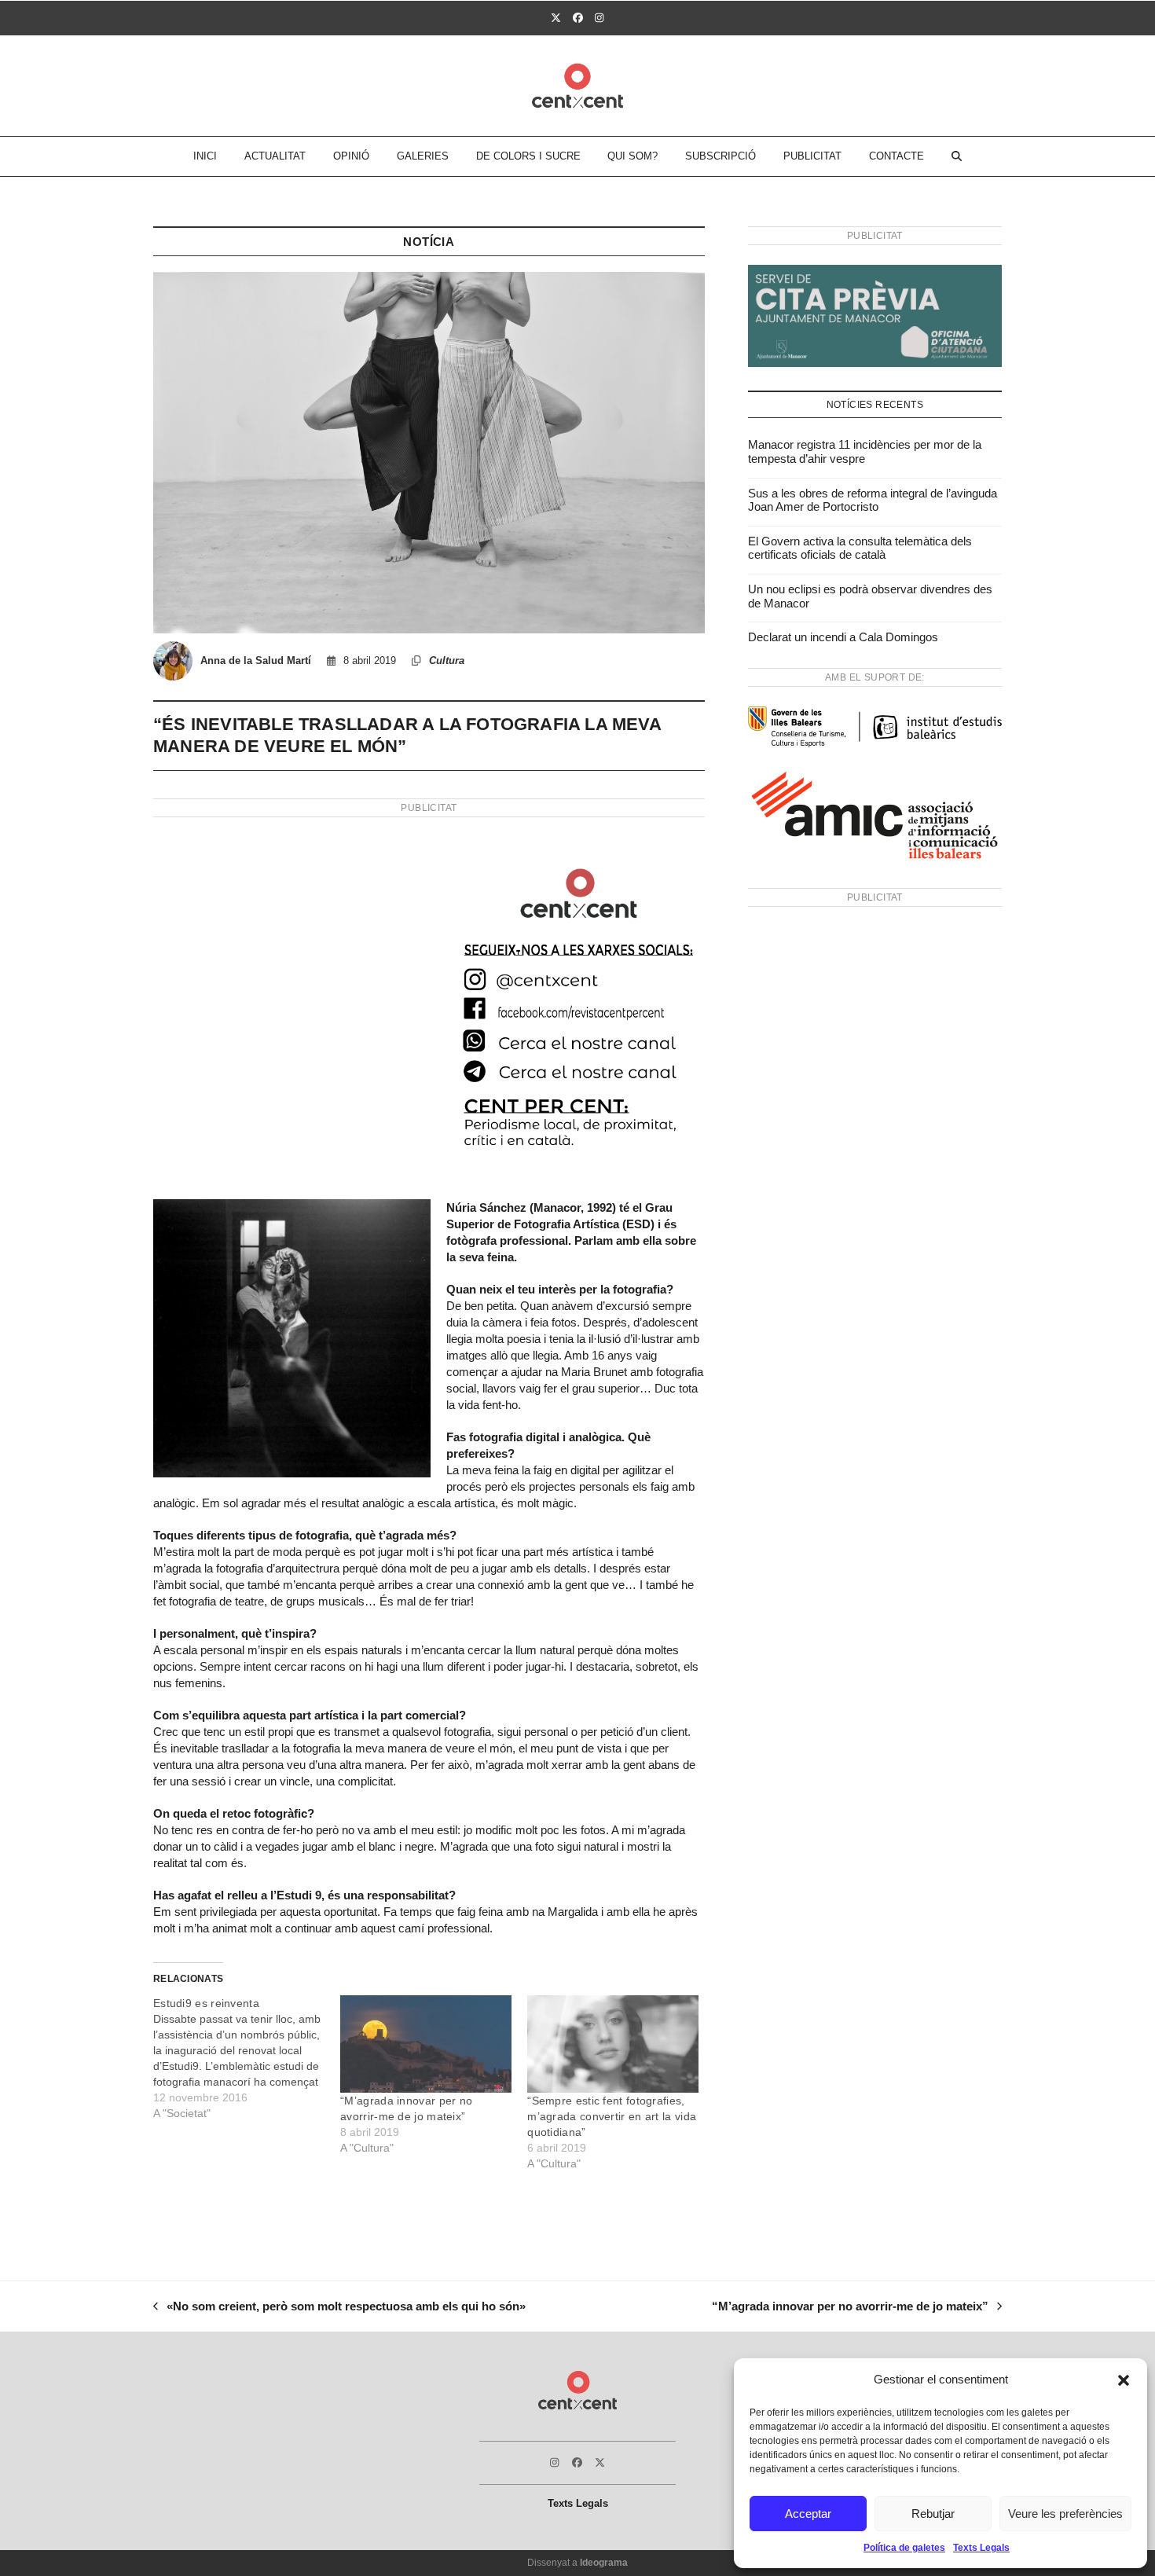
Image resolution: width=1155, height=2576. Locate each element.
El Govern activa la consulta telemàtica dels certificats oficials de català (860, 548)
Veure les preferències (1065, 2514)
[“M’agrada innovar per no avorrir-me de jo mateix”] (426, 2044)
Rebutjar (933, 2514)
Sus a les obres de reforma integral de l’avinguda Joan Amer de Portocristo (873, 500)
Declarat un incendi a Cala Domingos (843, 637)
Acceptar (808, 2514)
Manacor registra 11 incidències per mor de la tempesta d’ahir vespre (865, 451)
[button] (1124, 2380)
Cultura (447, 661)
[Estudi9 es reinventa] (247, 2058)
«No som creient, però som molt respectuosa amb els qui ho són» (339, 2308)
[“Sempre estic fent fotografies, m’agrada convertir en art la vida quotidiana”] (613, 2044)
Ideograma (604, 2563)
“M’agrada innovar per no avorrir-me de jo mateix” (850, 2308)
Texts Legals (981, 2548)
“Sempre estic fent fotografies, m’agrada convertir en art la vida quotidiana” (612, 2116)
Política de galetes (904, 2548)
